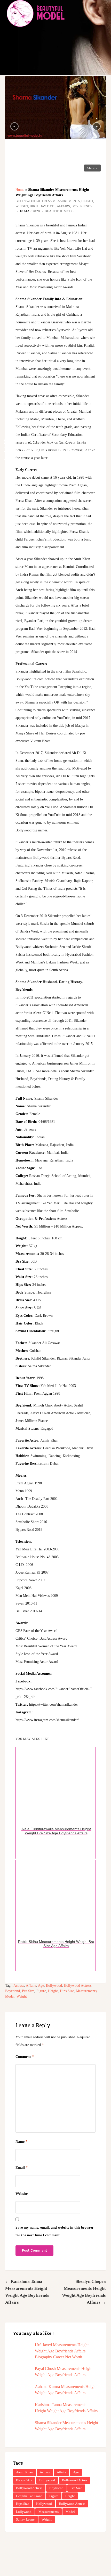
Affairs (31, 1986)
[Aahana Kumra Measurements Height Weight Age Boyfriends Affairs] (21, 2392)
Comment (25, 2057)
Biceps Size (24, 2480)
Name (21, 2142)
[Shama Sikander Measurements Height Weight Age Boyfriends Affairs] (21, 2428)
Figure (41, 1991)
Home (20, 190)
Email (22, 2168)
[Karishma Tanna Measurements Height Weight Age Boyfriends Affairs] (21, 2410)
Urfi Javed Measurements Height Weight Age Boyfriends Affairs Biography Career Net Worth (62, 2351)
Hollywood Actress (72, 2504)
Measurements (86, 1991)
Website (22, 2194)
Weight (22, 1996)
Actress (19, 1986)
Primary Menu (103, 13)
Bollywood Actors (75, 2480)
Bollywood (54, 1986)
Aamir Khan (24, 2472)
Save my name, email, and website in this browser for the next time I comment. (54, 2231)
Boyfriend (13, 1991)
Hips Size (67, 1991)
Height (53, 1991)
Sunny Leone (25, 2519)
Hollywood (44, 2504)
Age (41, 1986)
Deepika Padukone (29, 2496)
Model (10, 1996)
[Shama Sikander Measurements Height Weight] (55, 108)
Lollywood (24, 2512)
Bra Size (28, 1991)
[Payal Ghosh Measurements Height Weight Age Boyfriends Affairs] (21, 2374)
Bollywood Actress (78, 1986)
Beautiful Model (60, 211)
